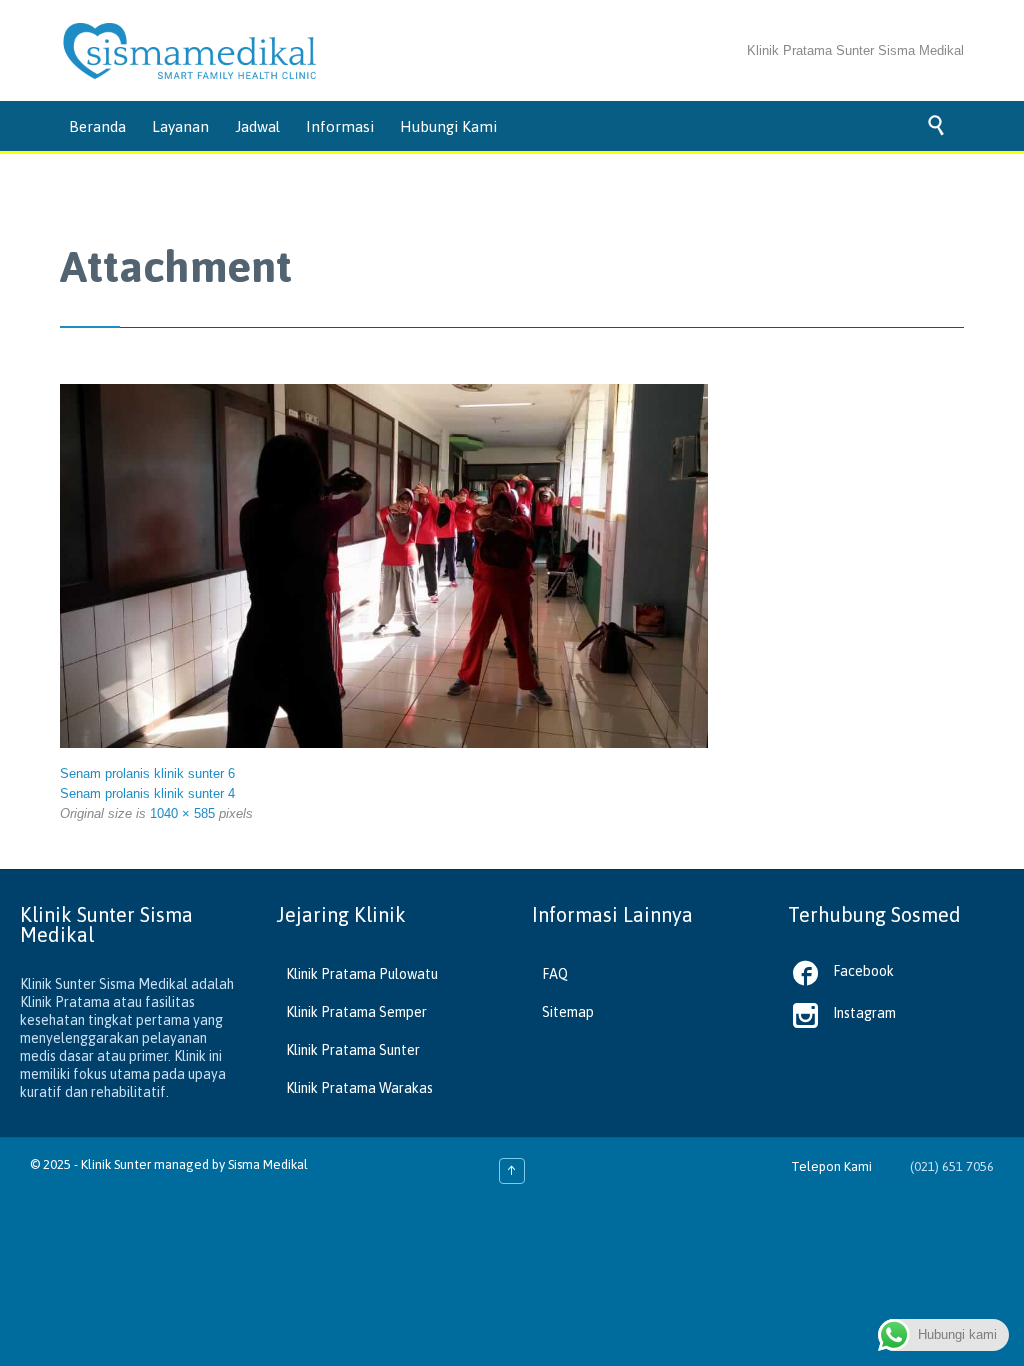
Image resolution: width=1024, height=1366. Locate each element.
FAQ (555, 974)
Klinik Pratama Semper (356, 1012)
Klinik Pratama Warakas (359, 1088)
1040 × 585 (182, 813)
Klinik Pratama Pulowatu (362, 974)
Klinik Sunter (116, 1164)
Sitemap (568, 1012)
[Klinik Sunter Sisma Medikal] (190, 51)
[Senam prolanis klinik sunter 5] (384, 566)
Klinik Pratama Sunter (353, 1050)
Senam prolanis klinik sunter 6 (147, 773)
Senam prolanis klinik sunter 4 (147, 793)
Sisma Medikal (268, 1164)
